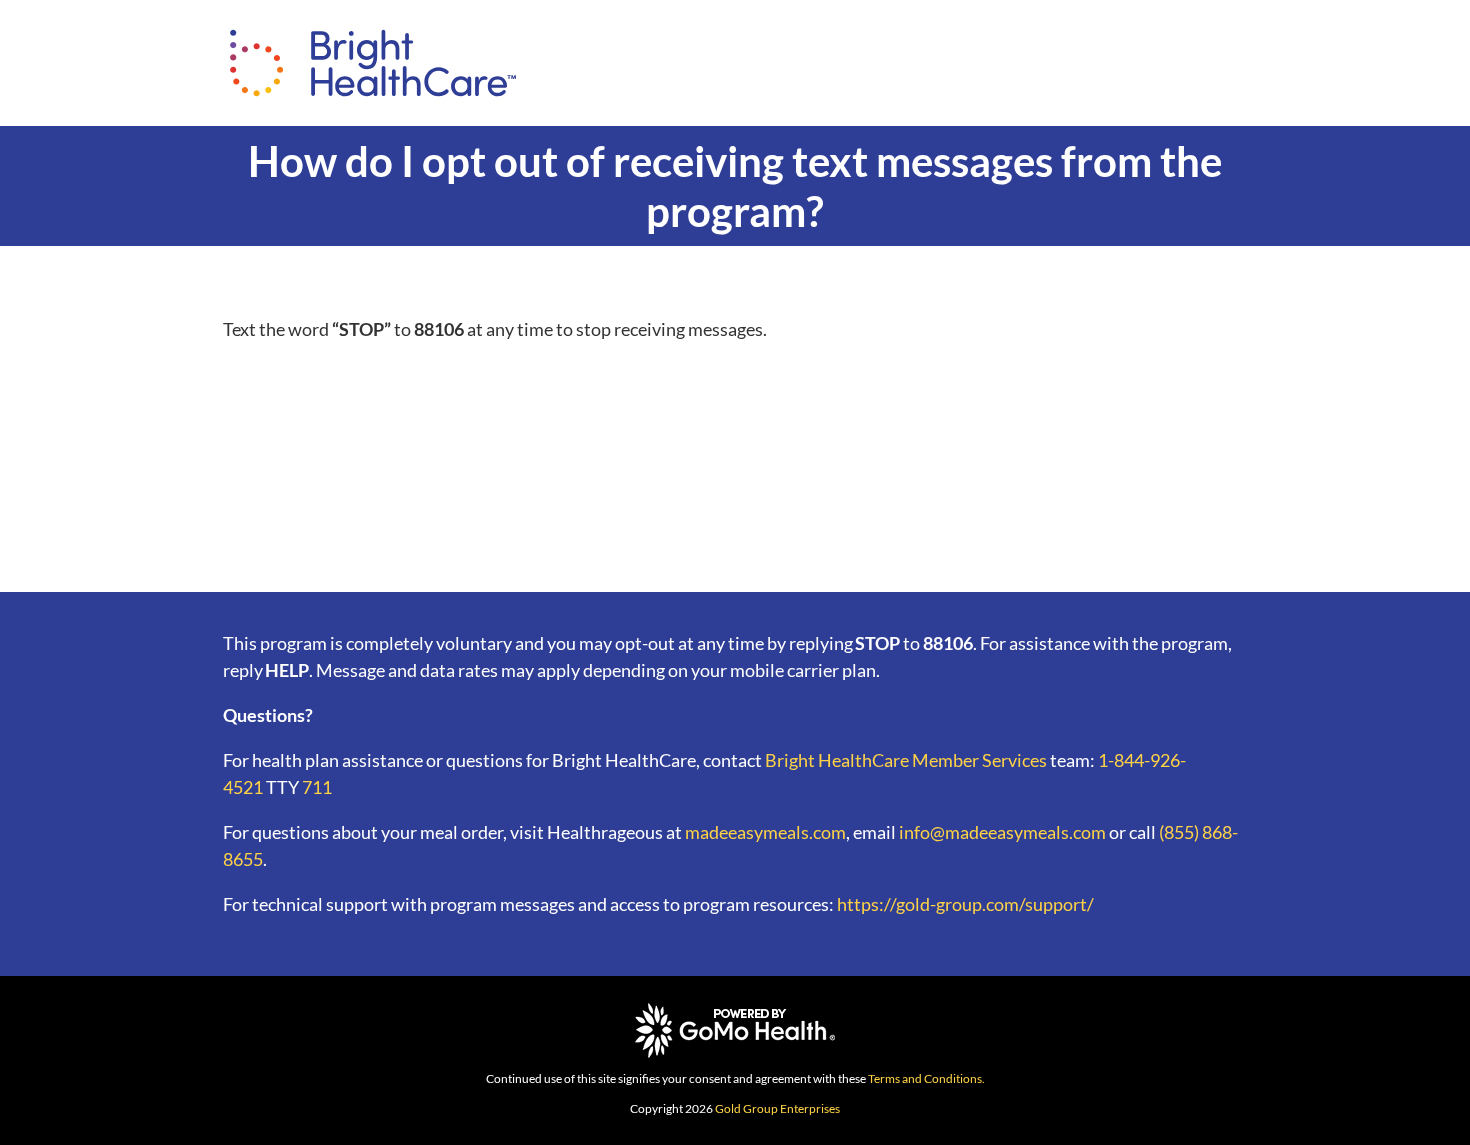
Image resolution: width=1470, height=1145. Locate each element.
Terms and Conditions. (926, 1078)
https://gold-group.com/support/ (965, 904)
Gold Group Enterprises (777, 1108)
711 (317, 787)
